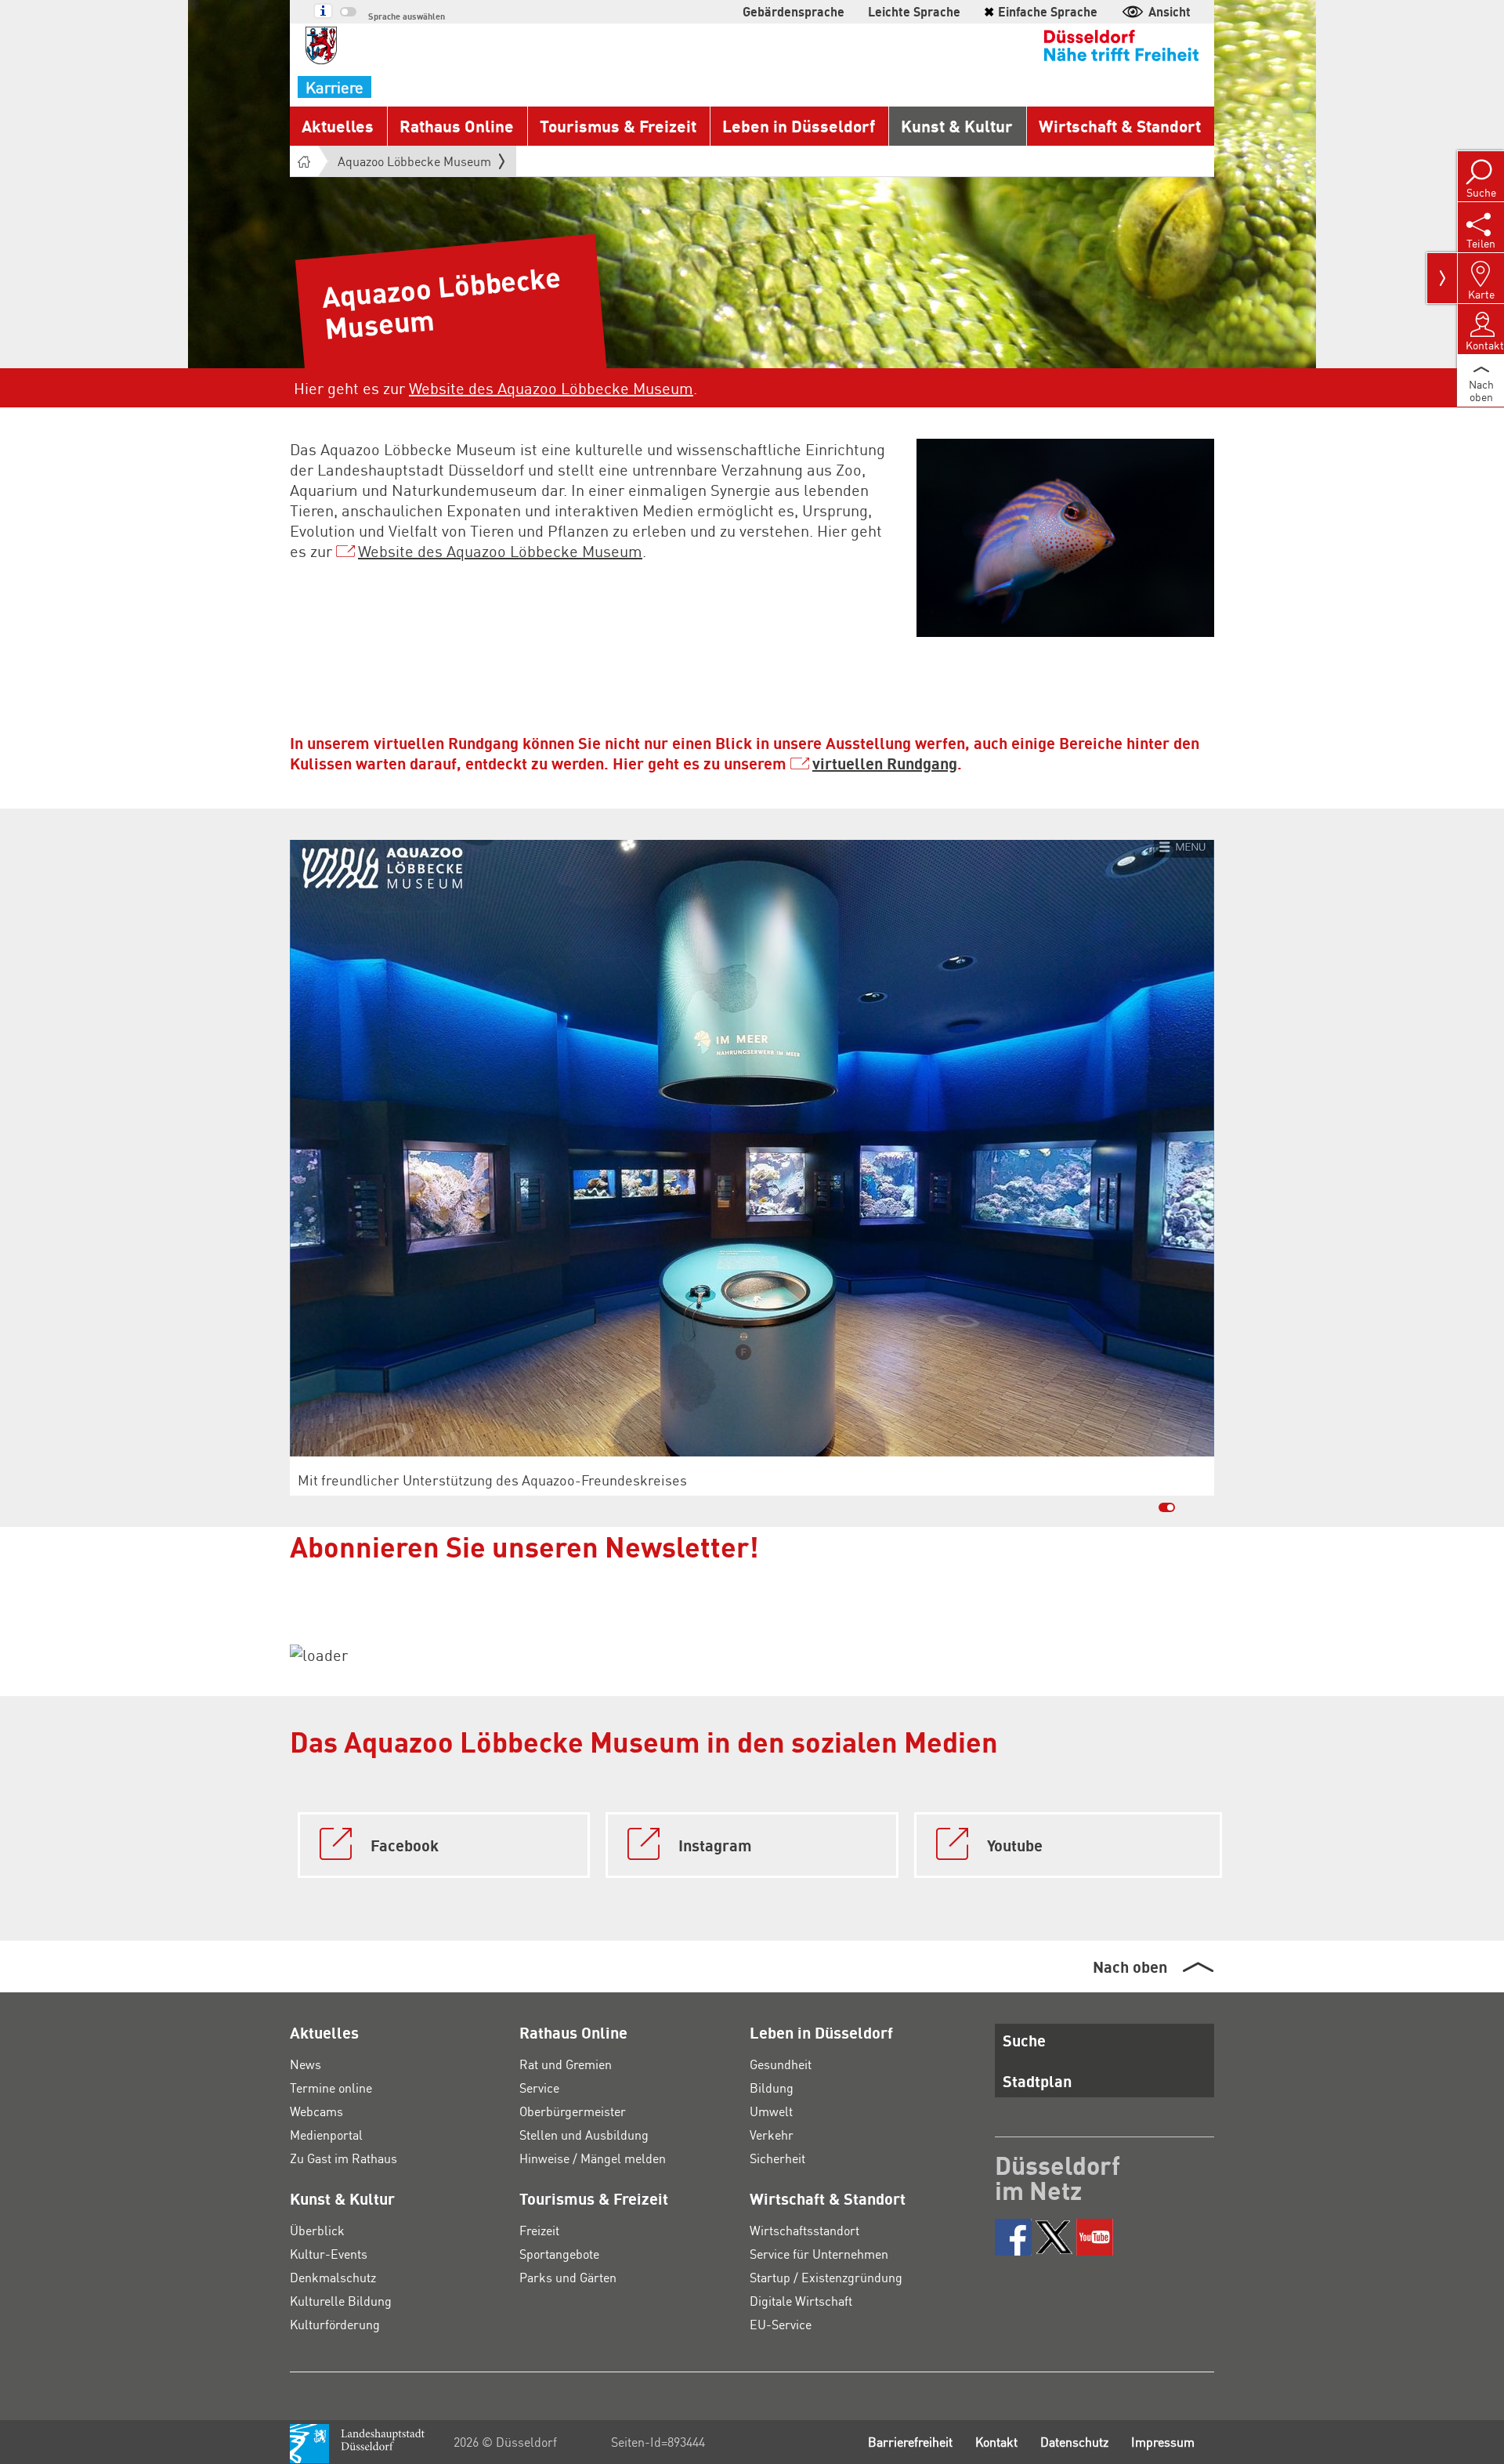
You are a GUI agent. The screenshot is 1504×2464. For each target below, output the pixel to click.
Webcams (316, 2111)
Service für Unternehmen (819, 2254)
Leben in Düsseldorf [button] (799, 126)
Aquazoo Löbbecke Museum (414, 161)
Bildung (772, 2088)
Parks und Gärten (568, 2277)
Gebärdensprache (794, 11)
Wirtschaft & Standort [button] (1120, 126)
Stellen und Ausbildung (584, 2135)
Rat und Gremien (566, 2064)
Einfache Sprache (1041, 11)
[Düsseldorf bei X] (1054, 2237)
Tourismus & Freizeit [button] (618, 126)
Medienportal (326, 2135)
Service (539, 2088)
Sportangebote (559, 2254)
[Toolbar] (1442, 278)
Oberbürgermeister (573, 2111)
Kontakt (996, 2442)
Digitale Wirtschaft (801, 2301)
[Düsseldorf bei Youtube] (1095, 2237)
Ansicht (1170, 11)
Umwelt (771, 2111)
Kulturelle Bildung (341, 2301)
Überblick (317, 2230)
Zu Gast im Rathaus (343, 2158)
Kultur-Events (329, 2254)
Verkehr (772, 2135)
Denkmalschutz (333, 2277)
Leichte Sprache (914, 11)
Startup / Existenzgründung (826, 2277)
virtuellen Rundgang (885, 763)
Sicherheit (777, 2158)
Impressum (1163, 2442)
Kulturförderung (335, 2324)
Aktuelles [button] (338, 126)
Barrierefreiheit (910, 2442)
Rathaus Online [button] (457, 126)
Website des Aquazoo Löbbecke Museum (551, 388)
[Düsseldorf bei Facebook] (1013, 2237)
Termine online (331, 2088)
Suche (1024, 2040)
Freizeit (539, 2230)
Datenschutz (1074, 2442)
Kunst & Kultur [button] (957, 126)
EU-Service (781, 2324)
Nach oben (1130, 1966)
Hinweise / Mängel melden (593, 2158)
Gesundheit (781, 2064)
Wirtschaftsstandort (804, 2230)
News (305, 2064)
